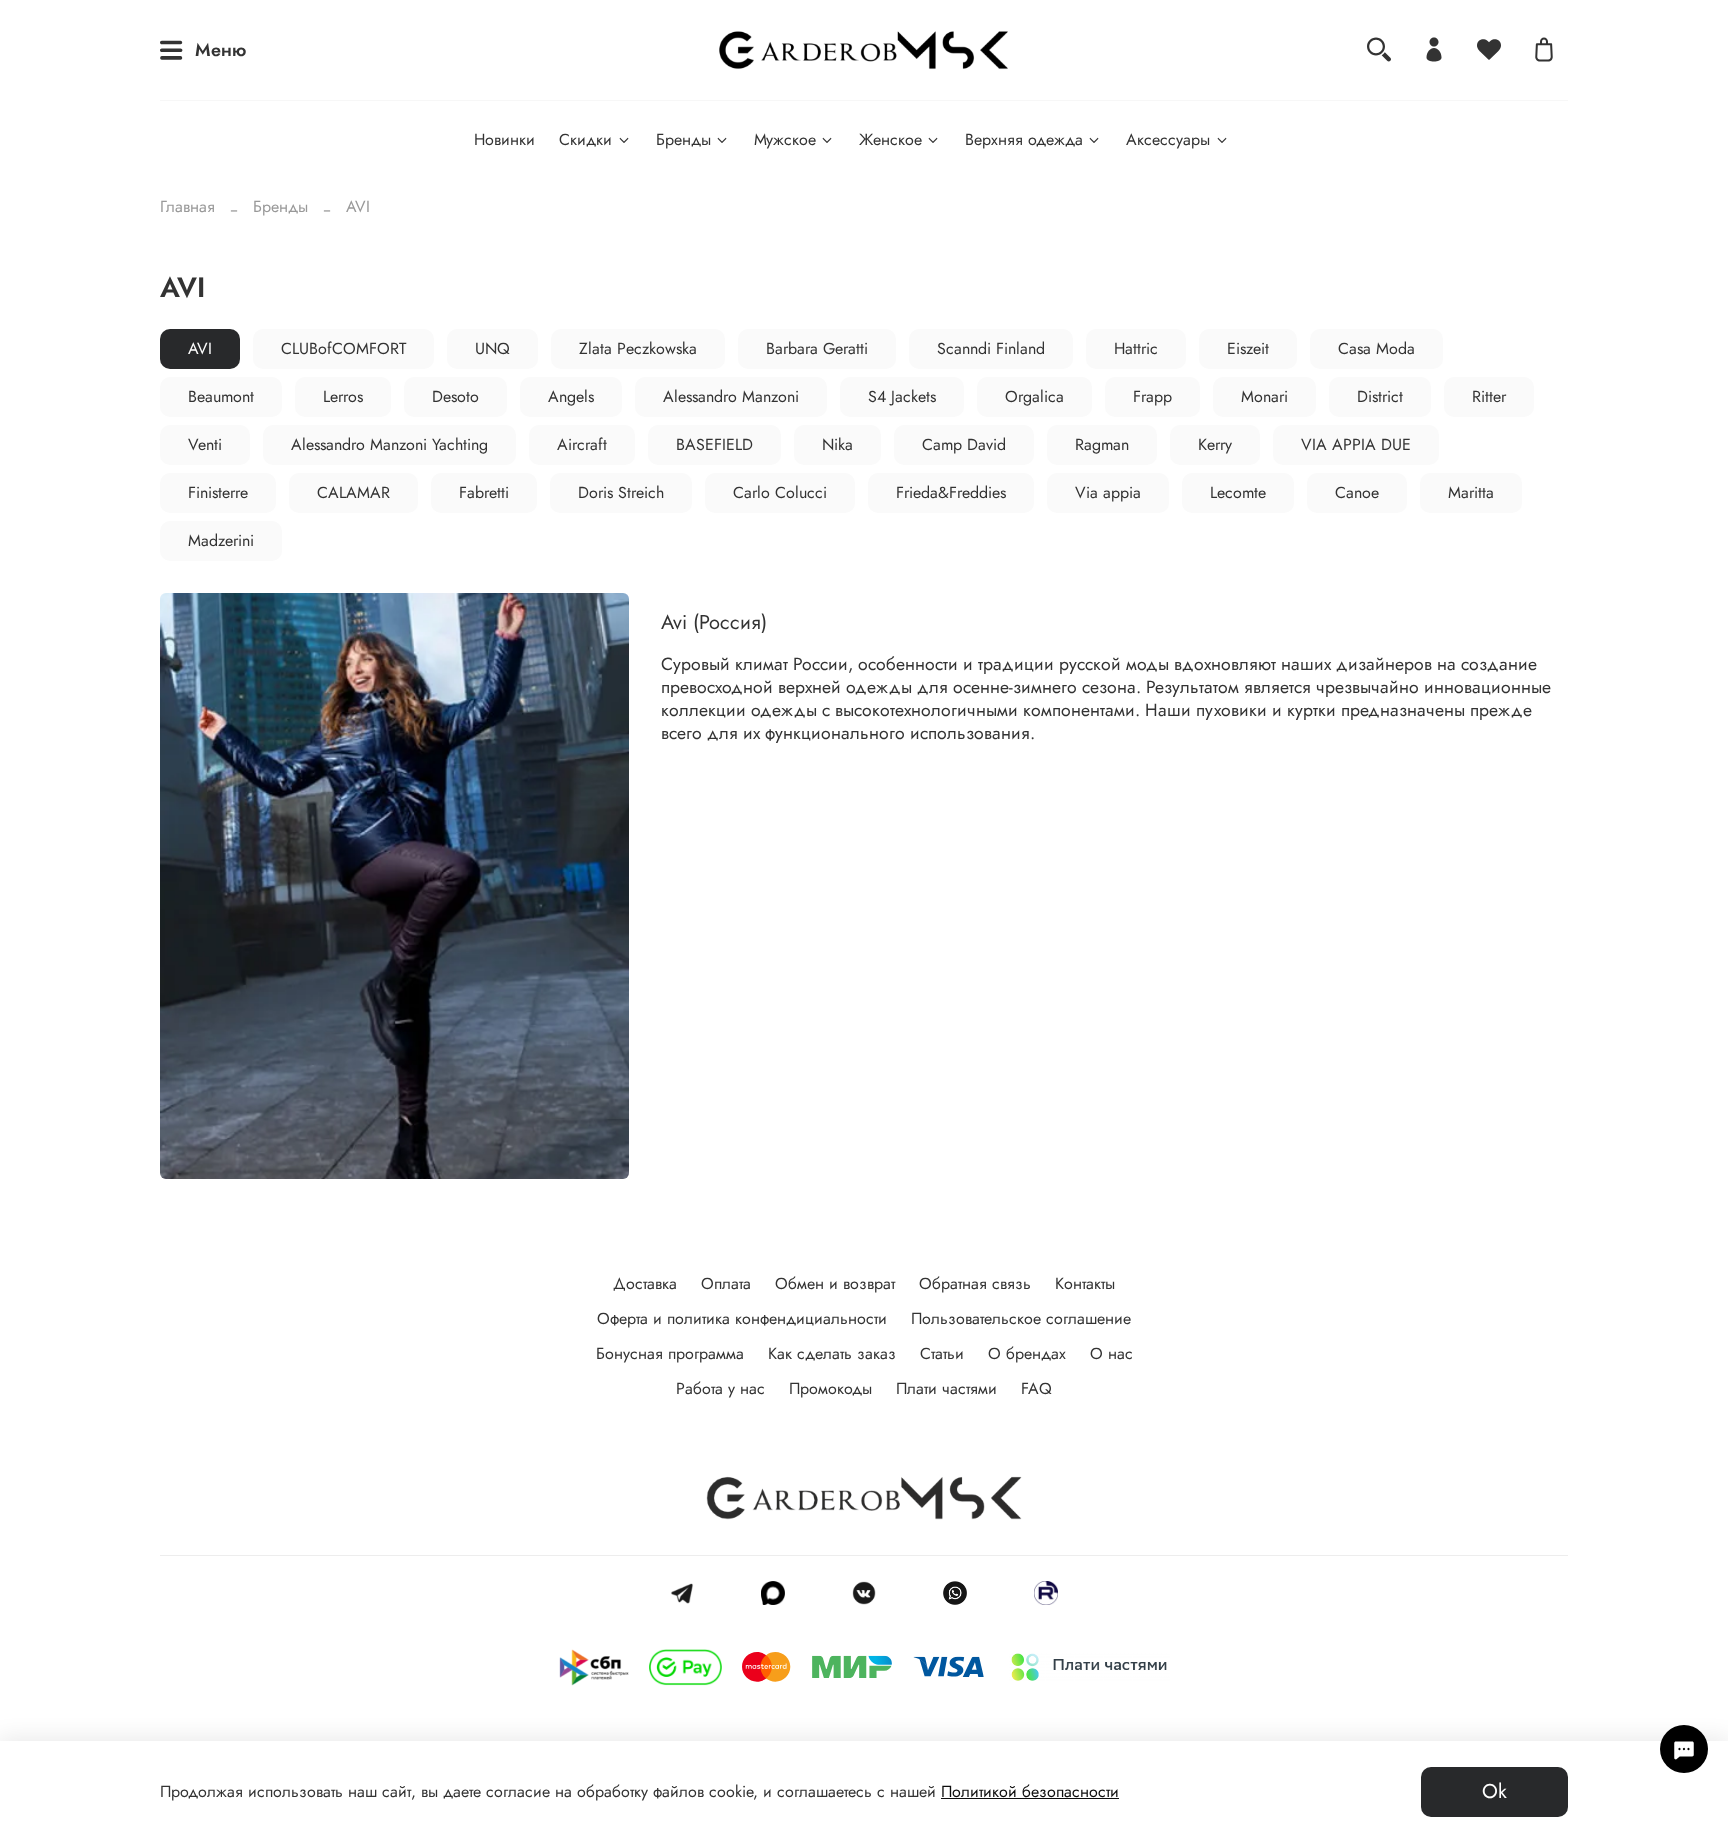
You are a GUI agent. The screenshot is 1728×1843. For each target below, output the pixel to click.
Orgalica (1034, 396)
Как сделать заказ (832, 1353)
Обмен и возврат (835, 1283)
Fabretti (484, 492)
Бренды (683, 139)
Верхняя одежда (1024, 139)
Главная (187, 206)
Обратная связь (975, 1283)
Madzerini (221, 540)
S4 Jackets (902, 396)
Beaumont (221, 396)
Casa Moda (1376, 348)
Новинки (504, 139)
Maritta (1471, 492)
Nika (837, 444)
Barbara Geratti (817, 348)
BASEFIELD (714, 444)
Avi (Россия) (714, 622)
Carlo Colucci (780, 492)
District (1380, 396)
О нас (1111, 1353)
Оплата (726, 1283)
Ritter (1489, 396)
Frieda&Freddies (951, 492)
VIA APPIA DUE (1356, 444)
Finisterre (218, 492)
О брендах (1027, 1353)
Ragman (1102, 444)
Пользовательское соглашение (1021, 1318)
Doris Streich (621, 492)
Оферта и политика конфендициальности (742, 1318)
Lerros (343, 396)
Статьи (942, 1353)
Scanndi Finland (991, 348)
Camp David (964, 444)
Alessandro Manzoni (731, 396)
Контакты (1085, 1283)
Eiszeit (1248, 348)
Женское (890, 139)
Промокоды (830, 1388)
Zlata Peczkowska (638, 348)
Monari (1264, 396)
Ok (1494, 1791)
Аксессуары (1168, 139)
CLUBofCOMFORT (343, 348)
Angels (571, 396)
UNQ (492, 348)
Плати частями (946, 1388)
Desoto (455, 396)
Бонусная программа (670, 1353)
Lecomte (1238, 492)
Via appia (1108, 492)
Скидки (585, 139)
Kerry (1215, 444)
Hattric (1136, 348)
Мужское (785, 139)
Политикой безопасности (1030, 1791)
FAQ (1036, 1388)
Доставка (645, 1283)
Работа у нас (720, 1388)
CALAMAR (353, 492)
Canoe (1357, 492)
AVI (200, 348)
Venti (205, 444)
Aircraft (582, 444)
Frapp (1152, 396)
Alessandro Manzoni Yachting (389, 444)
